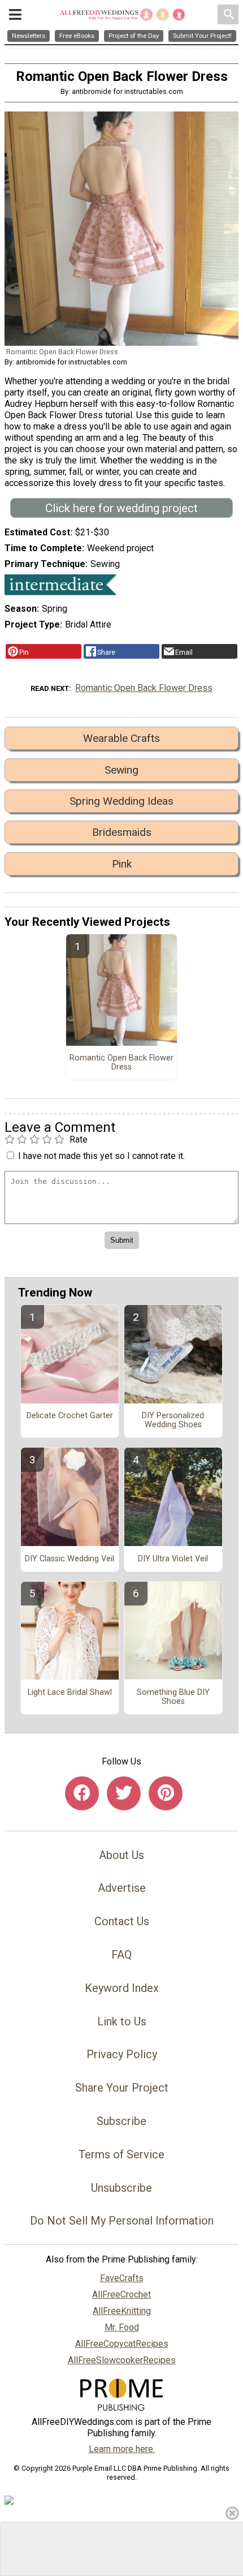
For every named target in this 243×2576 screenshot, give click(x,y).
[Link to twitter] (124, 1793)
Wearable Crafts (121, 738)
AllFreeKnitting (122, 2311)
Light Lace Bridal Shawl (70, 1693)
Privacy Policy (122, 2054)
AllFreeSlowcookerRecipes (122, 2360)
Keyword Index (122, 1988)
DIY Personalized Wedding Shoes (173, 1420)
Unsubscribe (121, 2188)
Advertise (122, 1888)
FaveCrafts (122, 2278)
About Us (121, 1855)
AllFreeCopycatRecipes (122, 2344)
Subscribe (121, 2121)
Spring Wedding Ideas (121, 801)
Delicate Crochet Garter (70, 1416)
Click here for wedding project (121, 508)
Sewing (121, 770)
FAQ (121, 1955)
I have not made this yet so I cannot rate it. (101, 1156)
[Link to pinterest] (166, 1793)
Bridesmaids (122, 832)
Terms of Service (121, 2154)
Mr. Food (122, 2327)
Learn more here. (122, 2449)
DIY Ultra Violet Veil (173, 1559)
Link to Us (122, 2021)
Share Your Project (122, 2088)
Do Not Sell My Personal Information (122, 2221)
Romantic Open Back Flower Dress (144, 688)
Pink (122, 864)
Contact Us (122, 1921)
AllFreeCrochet (121, 2294)
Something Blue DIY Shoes (173, 1697)
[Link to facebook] (82, 1793)
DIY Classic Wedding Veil (70, 1559)
